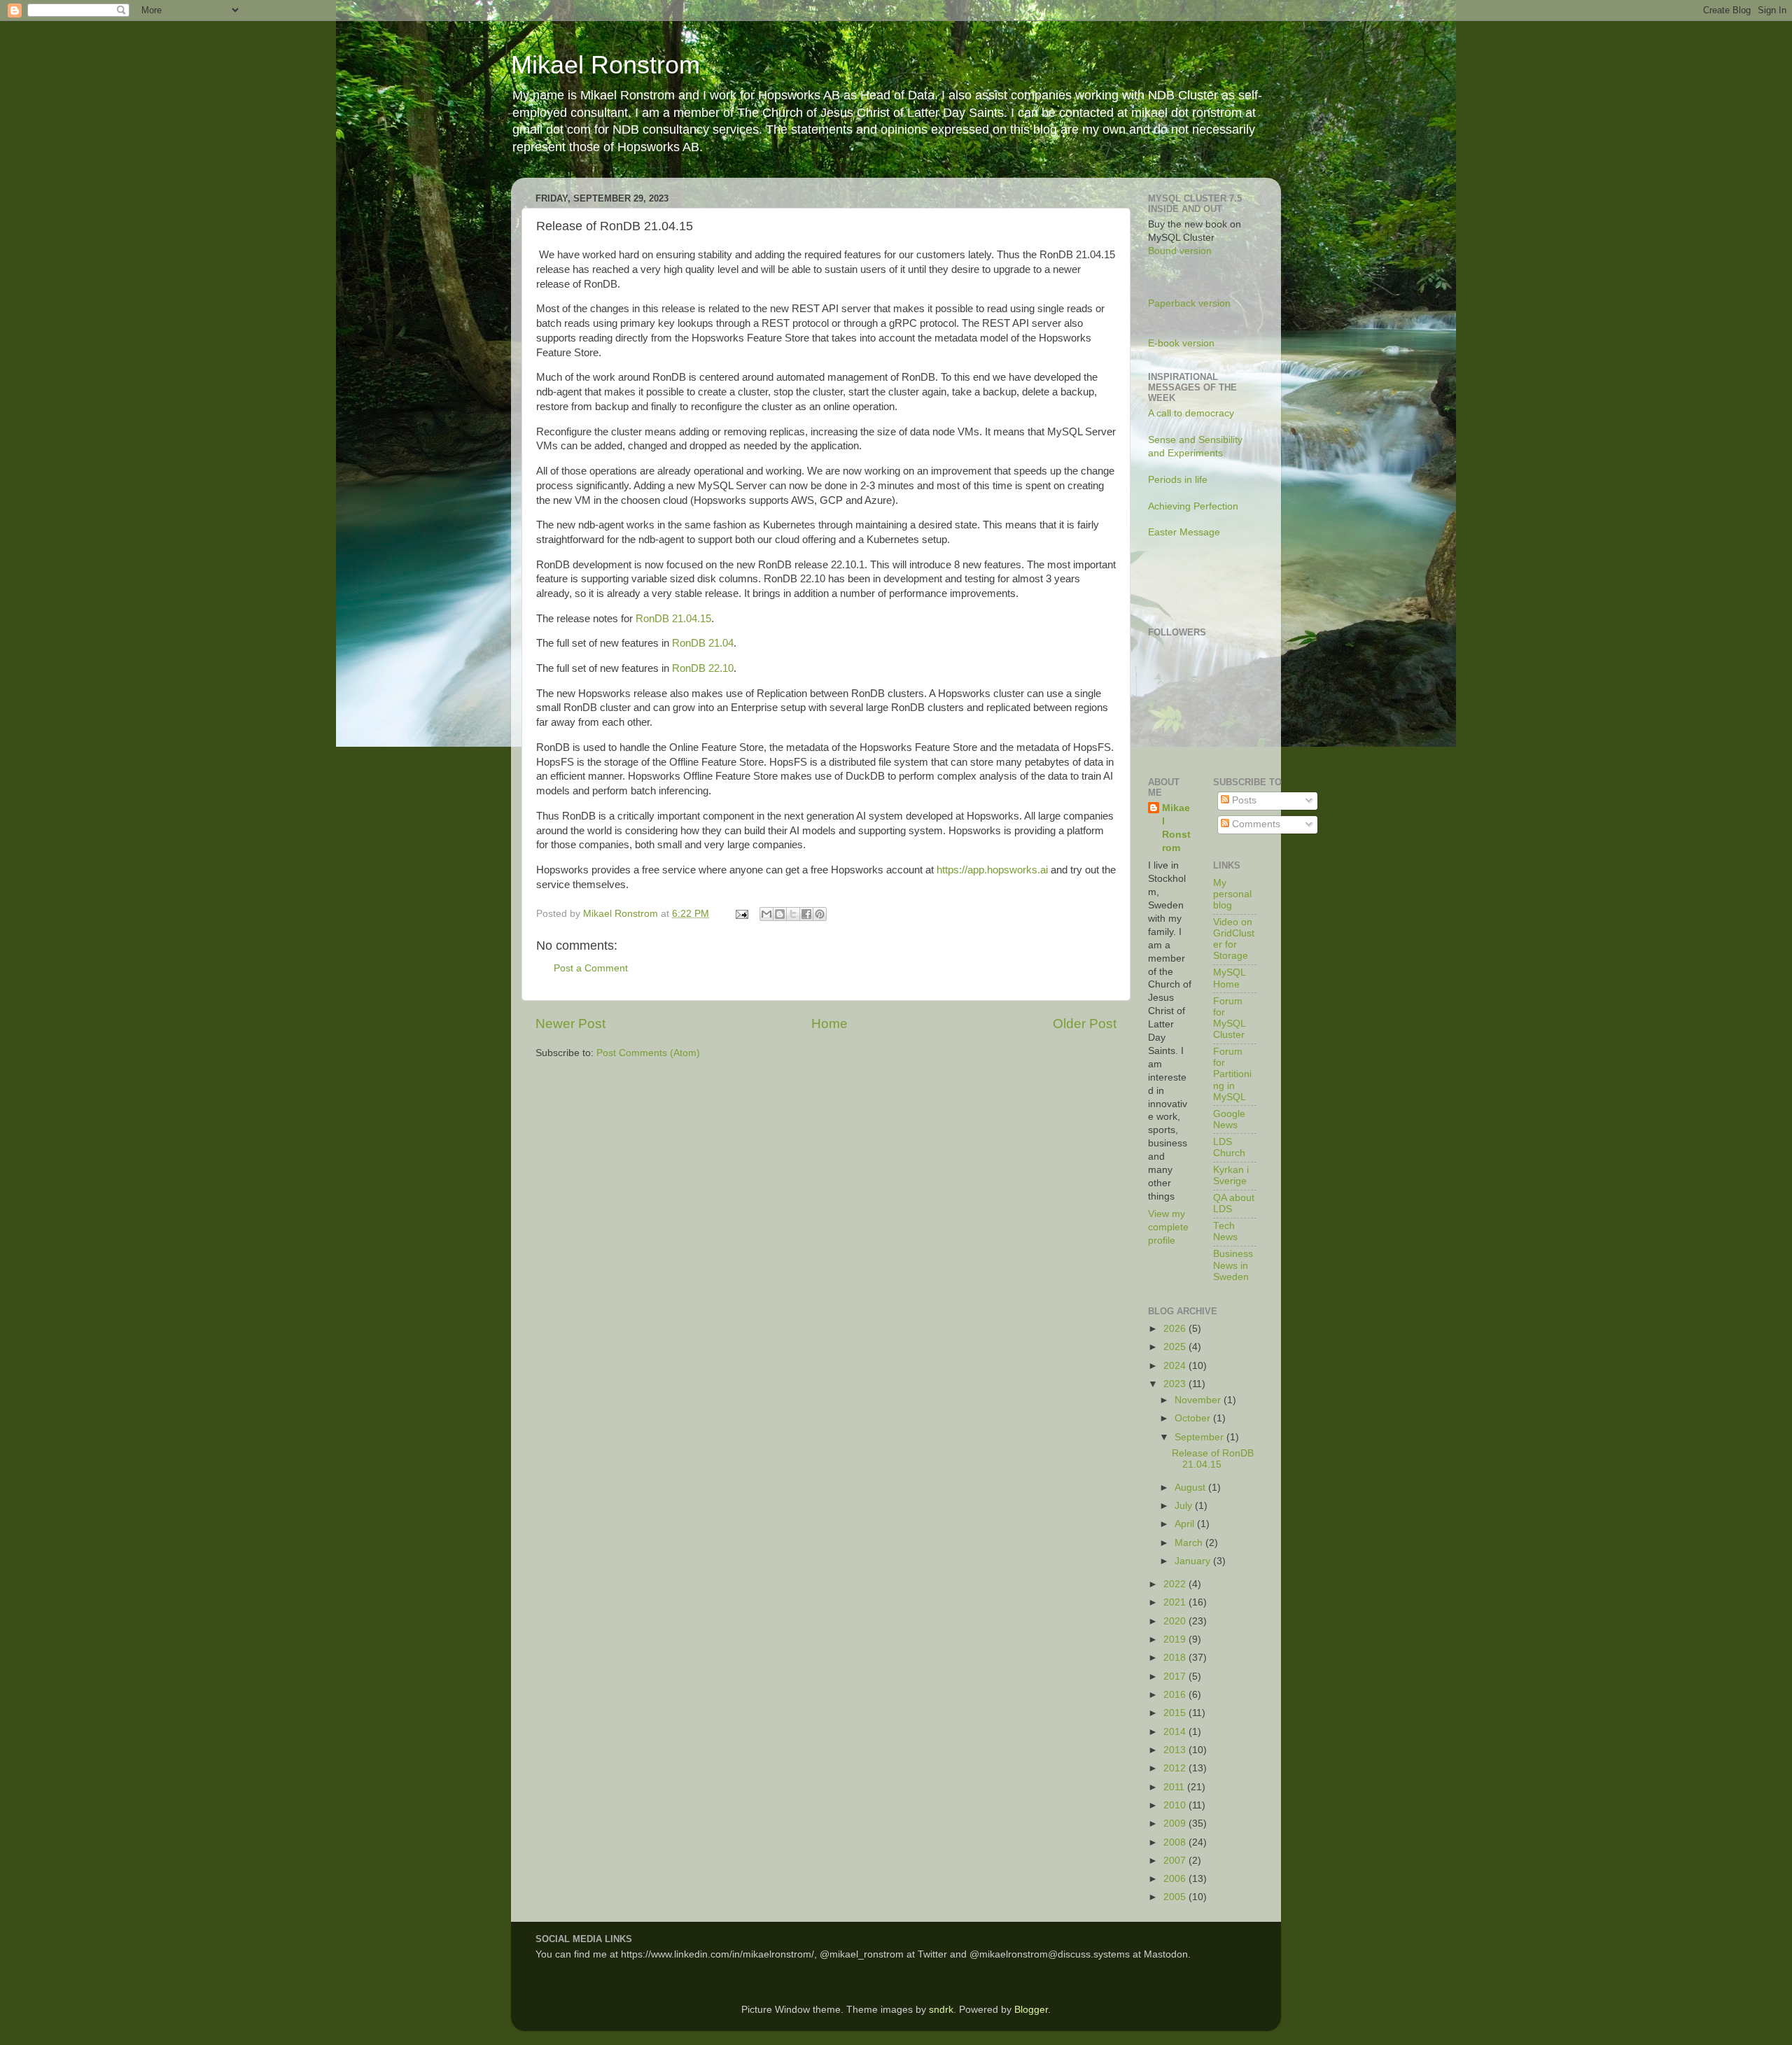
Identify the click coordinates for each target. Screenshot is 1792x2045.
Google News (1229, 1119)
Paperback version (1189, 303)
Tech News (1225, 1231)
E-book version (1181, 343)
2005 (1176, 1897)
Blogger (1031, 2010)
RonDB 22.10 (703, 668)
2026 (1176, 1329)
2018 (1176, 1658)
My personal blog (1232, 894)
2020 (1176, 1621)
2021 (1176, 1602)
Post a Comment (591, 968)
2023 (1176, 1384)
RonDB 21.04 (703, 643)
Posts (1243, 800)
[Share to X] (793, 914)
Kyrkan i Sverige (1231, 1175)
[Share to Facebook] (806, 914)
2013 (1176, 1750)
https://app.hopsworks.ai (992, 870)
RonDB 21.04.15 (673, 619)
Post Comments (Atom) (648, 1053)
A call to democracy (1191, 413)
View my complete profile (1168, 1227)
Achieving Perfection (1193, 506)
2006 (1176, 1879)
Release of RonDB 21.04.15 (1213, 1459)
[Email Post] (741, 914)
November (1199, 1400)
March (1190, 1543)
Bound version (1180, 251)
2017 (1176, 1677)
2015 (1176, 1713)
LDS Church (1229, 1147)
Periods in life (1178, 480)
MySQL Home (1229, 978)
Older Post (1085, 1024)
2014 (1176, 1732)
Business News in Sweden (1233, 1265)
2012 (1176, 1768)
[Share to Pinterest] (820, 914)
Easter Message (1184, 532)
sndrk (941, 2010)
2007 (1176, 1861)
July (1185, 1506)
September (1200, 1437)
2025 (1176, 1347)
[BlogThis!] (780, 914)
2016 (1176, 1695)
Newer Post (570, 1024)
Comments (1255, 824)
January (1194, 1561)
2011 (1175, 1787)
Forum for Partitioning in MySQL (1232, 1074)
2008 (1176, 1842)
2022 (1176, 1584)
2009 (1176, 1823)
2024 (1176, 1366)
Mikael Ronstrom (605, 65)
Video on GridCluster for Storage (1234, 939)
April (1186, 1524)
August (1191, 1488)
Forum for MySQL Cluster (1229, 1018)
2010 (1176, 1805)
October (1194, 1418)
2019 (1176, 1639)
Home (829, 1024)
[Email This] (766, 914)
